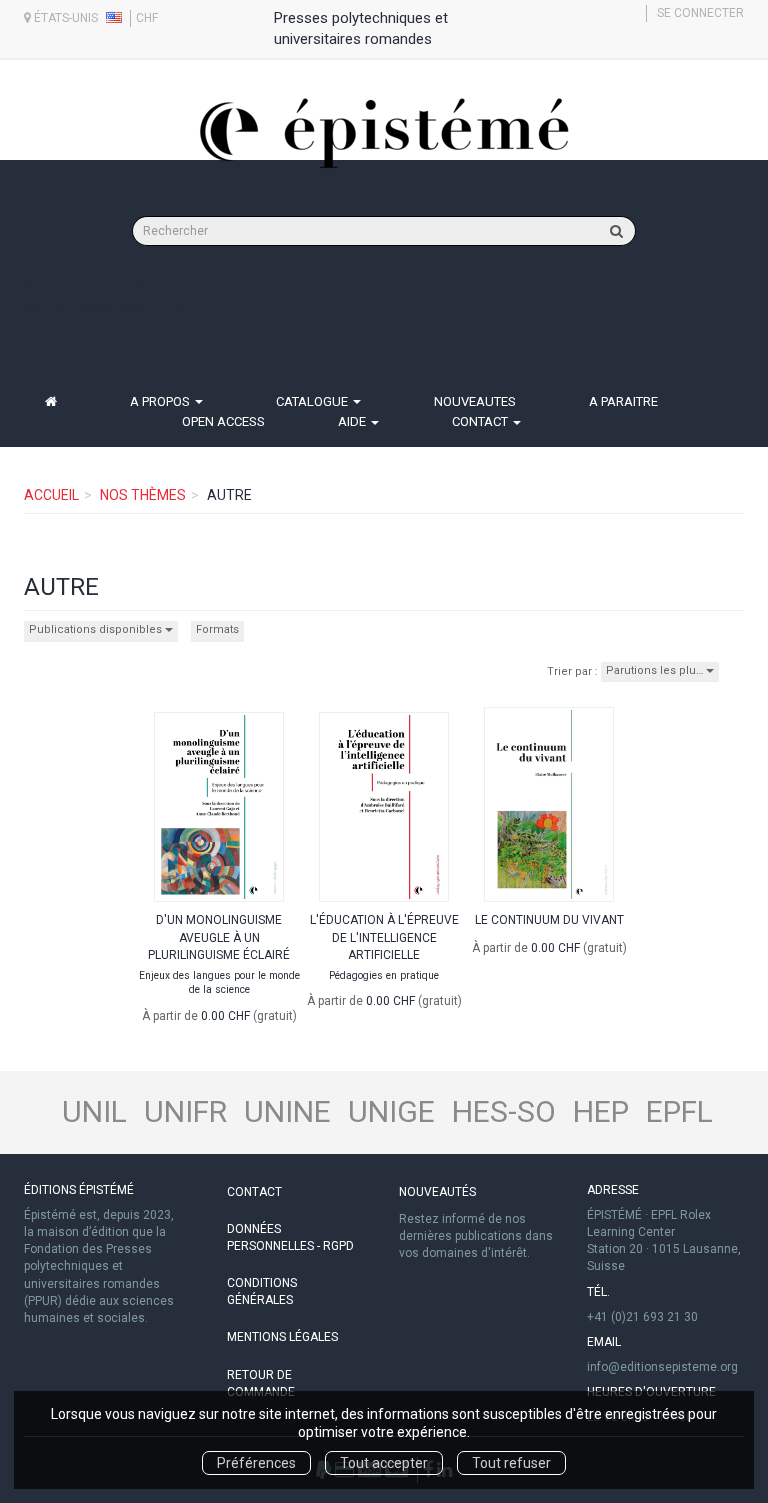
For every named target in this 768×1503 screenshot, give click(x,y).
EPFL (679, 1111)
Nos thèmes (143, 495)
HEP (601, 1111)
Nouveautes (475, 401)
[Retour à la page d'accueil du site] (384, 133)
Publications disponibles (97, 629)
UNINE (287, 1111)
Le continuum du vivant (549, 920)
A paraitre (623, 401)
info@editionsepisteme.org (110, 306)
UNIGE (391, 1111)
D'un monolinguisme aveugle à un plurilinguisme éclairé (219, 937)
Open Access (223, 421)
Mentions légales (282, 1337)
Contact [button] (481, 421)
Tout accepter (384, 1463)
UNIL (94, 1111)
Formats (217, 629)
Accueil (51, 495)
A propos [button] (161, 401)
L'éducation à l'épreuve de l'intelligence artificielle (384, 937)
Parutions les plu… (656, 670)
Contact (254, 1192)
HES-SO (504, 1111)
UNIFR (185, 1111)
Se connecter (700, 13)
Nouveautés (437, 1192)
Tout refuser (511, 1463)
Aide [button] (353, 421)
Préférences (256, 1463)
